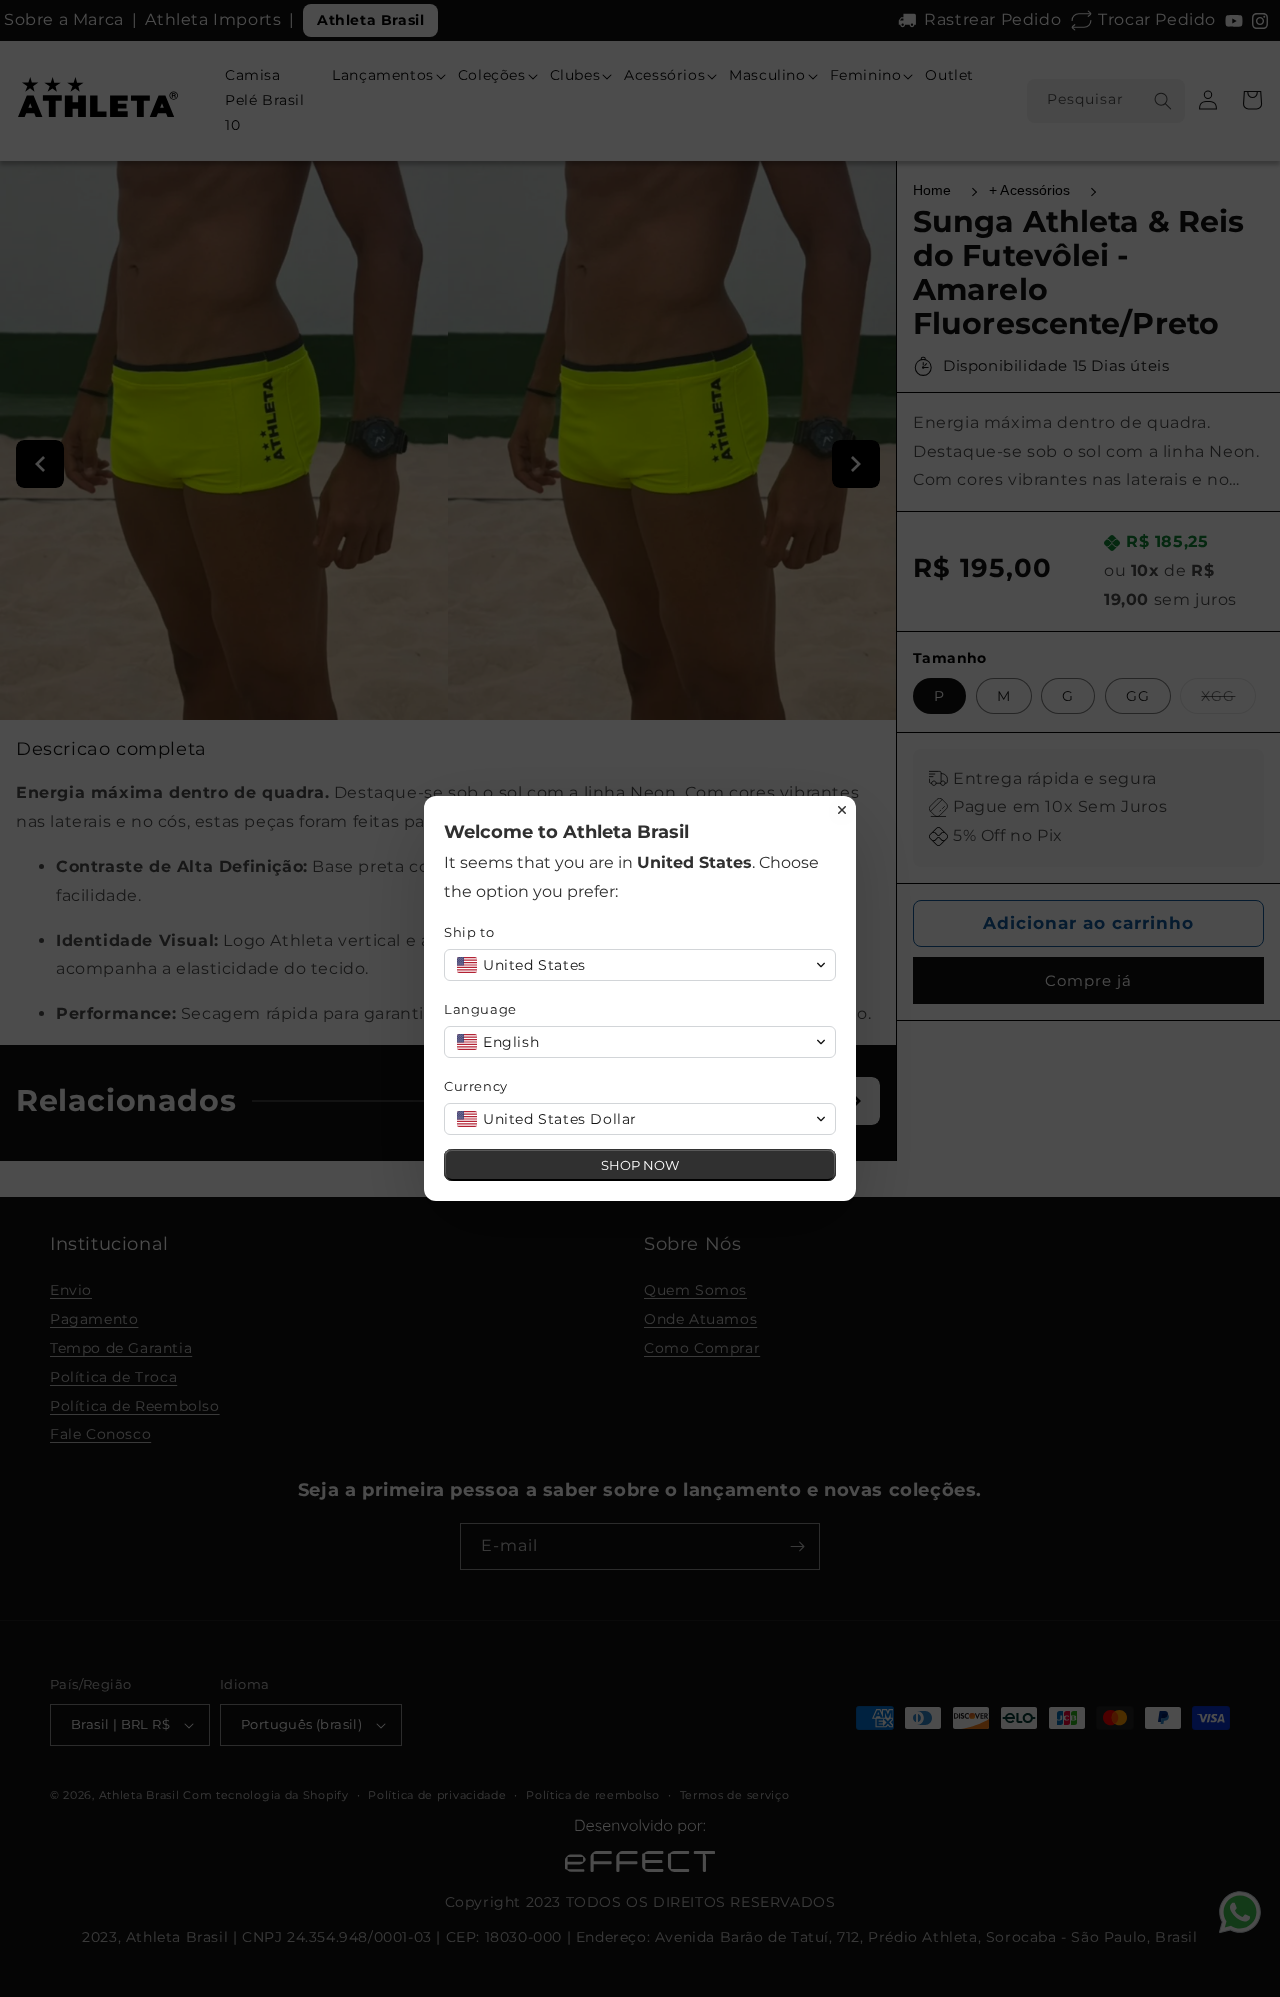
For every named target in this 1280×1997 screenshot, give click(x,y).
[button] (640, 965)
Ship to (469, 932)
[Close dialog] (842, 810)
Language (480, 1009)
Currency (476, 1086)
